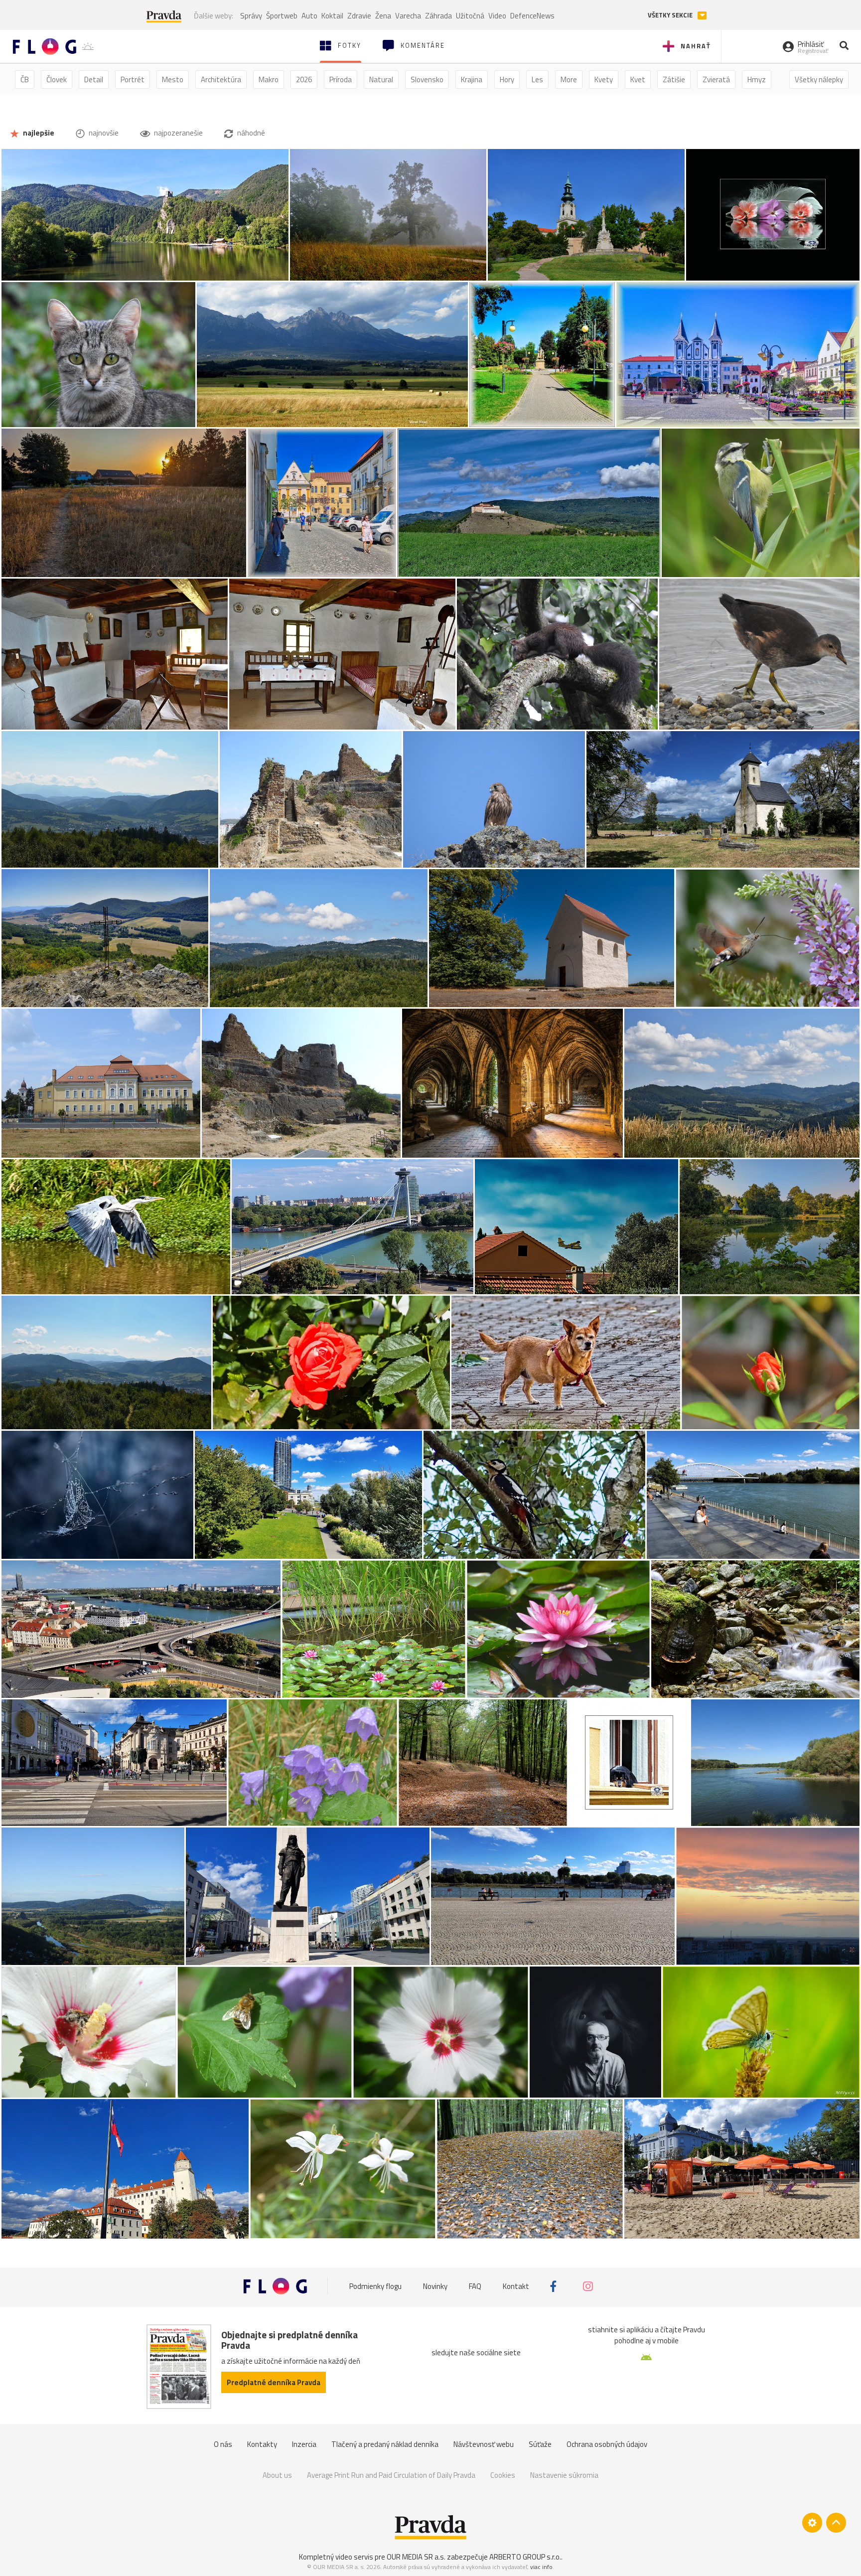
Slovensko (427, 79)
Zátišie (674, 79)
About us (277, 2475)
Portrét (133, 79)
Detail (94, 79)
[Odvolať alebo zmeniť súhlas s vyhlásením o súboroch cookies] (812, 2523)
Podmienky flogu (375, 2286)
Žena (383, 16)
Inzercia (304, 2444)
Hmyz (757, 79)
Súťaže (540, 2444)
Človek (57, 79)
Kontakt (516, 2286)
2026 (304, 79)
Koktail (332, 16)
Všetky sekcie (671, 15)
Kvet (638, 79)
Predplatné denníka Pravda (274, 2382)
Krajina (472, 79)
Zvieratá (716, 79)
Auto (309, 16)
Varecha (408, 16)
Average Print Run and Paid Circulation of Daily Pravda (391, 2475)
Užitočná (470, 16)
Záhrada (438, 16)
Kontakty (262, 2444)
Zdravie (359, 16)
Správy (251, 16)
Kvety (604, 79)
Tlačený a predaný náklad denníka (385, 2444)
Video (497, 16)
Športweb (282, 16)
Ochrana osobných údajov (607, 2444)
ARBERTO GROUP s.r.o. (525, 2557)
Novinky (435, 2286)
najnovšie (103, 133)
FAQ (475, 2286)
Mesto (173, 79)
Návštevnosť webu (484, 2444)
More (569, 79)
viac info (541, 2567)
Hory (507, 79)
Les (537, 79)
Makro (269, 79)
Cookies (503, 2475)
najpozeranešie (178, 133)
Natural (381, 79)
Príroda (341, 79)
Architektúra (221, 79)
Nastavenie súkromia (564, 2475)
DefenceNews (532, 16)
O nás (223, 2444)
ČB (25, 79)
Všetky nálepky (819, 79)
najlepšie (38, 133)
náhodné (250, 133)
